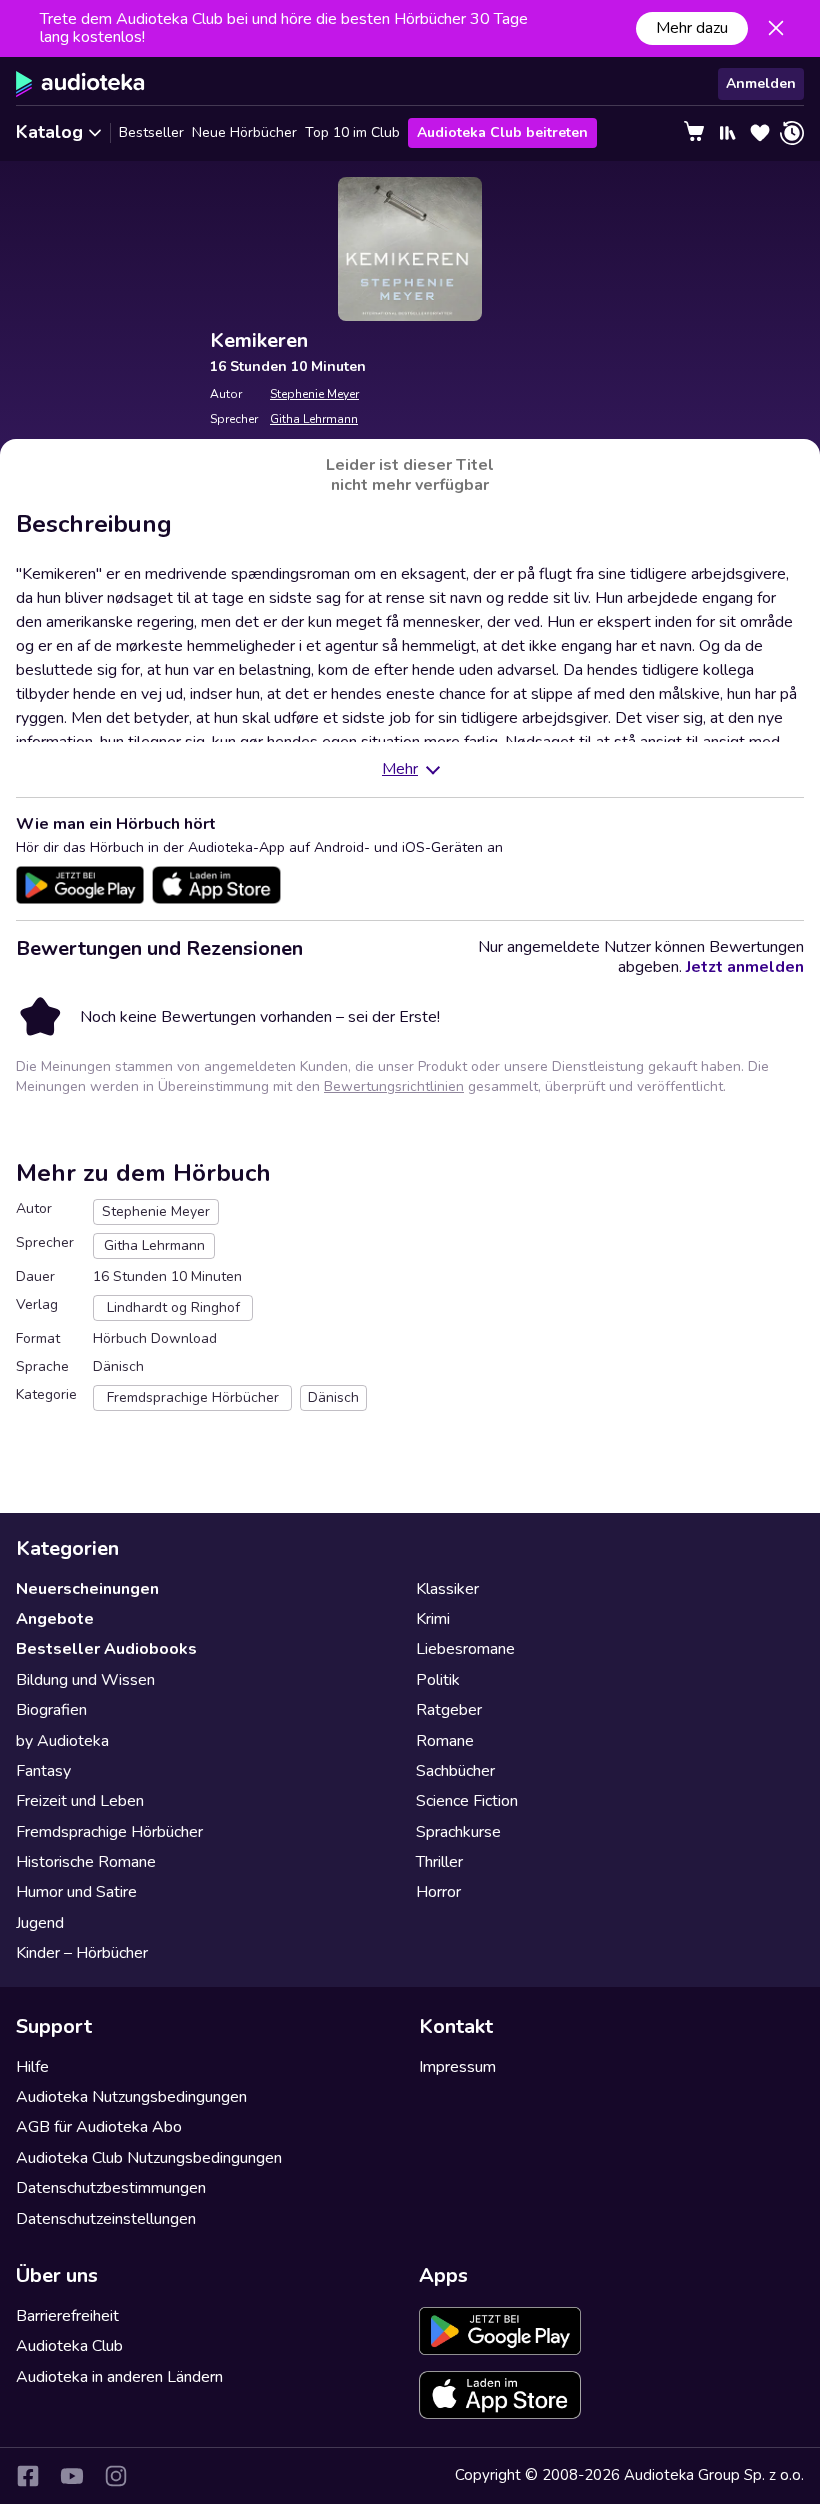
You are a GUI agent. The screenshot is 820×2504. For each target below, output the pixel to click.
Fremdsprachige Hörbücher (109, 1832)
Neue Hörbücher (244, 132)
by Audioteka (62, 1741)
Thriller (439, 1862)
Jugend (40, 1923)
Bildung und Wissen (85, 1680)
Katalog (49, 132)
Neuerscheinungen (87, 1589)
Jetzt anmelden (745, 967)
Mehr (400, 769)
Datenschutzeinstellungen (106, 2219)
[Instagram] (116, 2476)
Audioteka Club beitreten (502, 132)
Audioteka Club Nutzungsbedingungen (149, 2158)
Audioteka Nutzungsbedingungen (131, 2097)
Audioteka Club (69, 2346)
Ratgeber (449, 1710)
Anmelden (761, 83)
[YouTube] (72, 2476)
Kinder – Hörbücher (82, 1953)
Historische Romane (86, 1862)
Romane (445, 1741)
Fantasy (43, 1771)
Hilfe (32, 2067)
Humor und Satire (76, 1892)
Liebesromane (465, 1649)
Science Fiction (467, 1801)
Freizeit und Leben (80, 1801)
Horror (438, 1892)
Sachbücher (455, 1771)
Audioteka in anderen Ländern (119, 2377)
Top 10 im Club (352, 132)
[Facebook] (28, 2476)
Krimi (433, 1619)
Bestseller (151, 132)
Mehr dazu (692, 28)
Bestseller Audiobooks (106, 1649)
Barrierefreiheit (67, 2316)
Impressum (457, 2067)
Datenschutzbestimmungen (111, 2188)
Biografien (51, 1710)
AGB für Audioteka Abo (99, 2127)
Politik (438, 1680)
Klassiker (447, 1589)
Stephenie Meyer (314, 394)
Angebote (55, 1619)
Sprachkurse (458, 1832)
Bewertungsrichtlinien (394, 1086)
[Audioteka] (80, 84)
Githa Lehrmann (314, 419)
